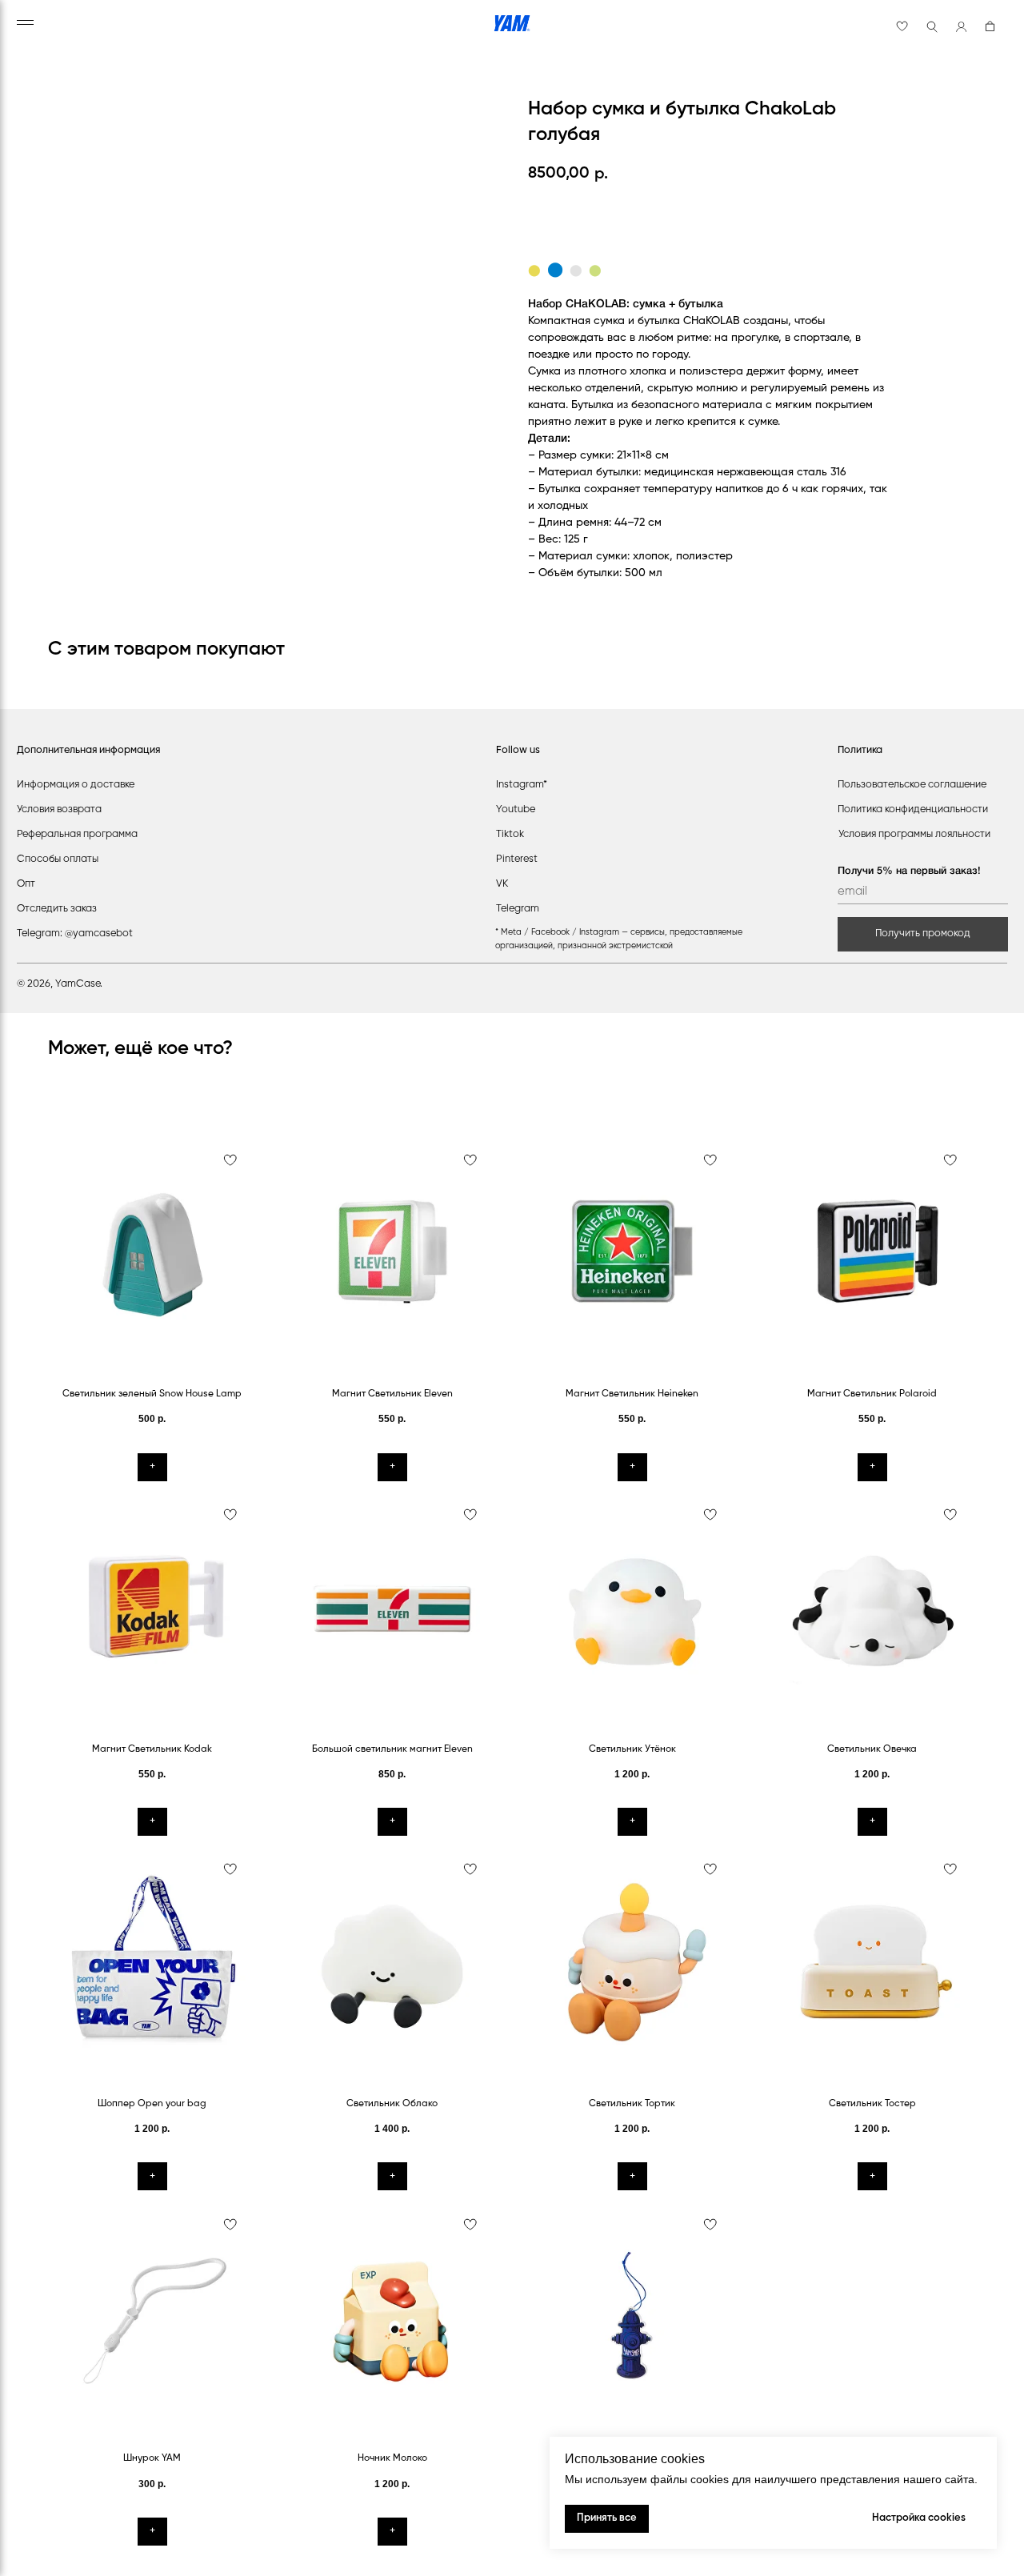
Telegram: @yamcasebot (75, 933)
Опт (26, 884)
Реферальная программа (77, 834)
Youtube (516, 809)
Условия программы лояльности (914, 834)
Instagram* (522, 785)
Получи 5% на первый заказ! (909, 871)
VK (502, 884)
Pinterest (517, 859)
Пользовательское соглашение (912, 785)
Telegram (518, 909)
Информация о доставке (76, 785)
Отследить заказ (57, 909)
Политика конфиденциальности (913, 809)
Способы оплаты (58, 859)
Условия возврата (59, 809)
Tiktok (510, 834)
